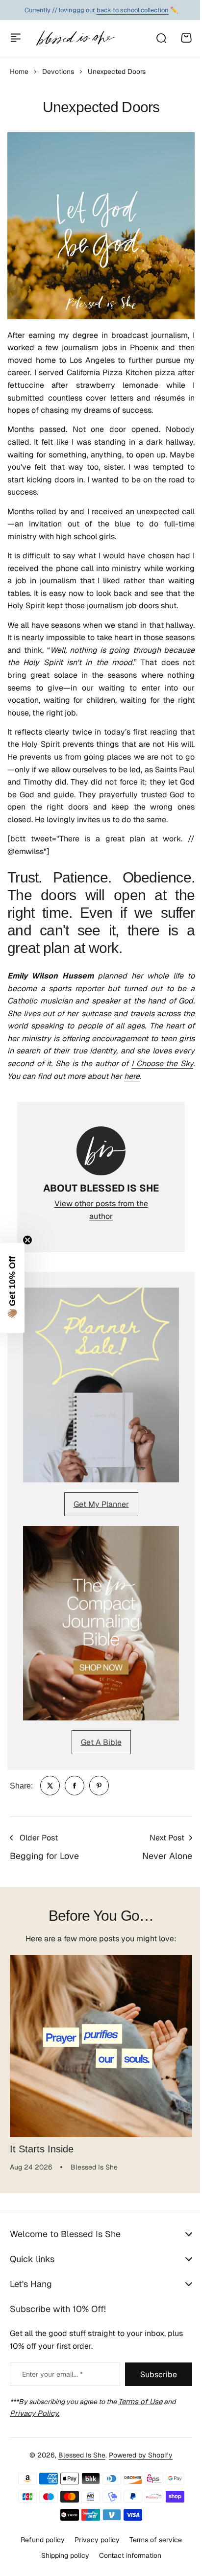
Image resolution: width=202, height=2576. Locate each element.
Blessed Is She (78, 2482)
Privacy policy (93, 2567)
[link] (50, 1786)
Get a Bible (101, 1742)
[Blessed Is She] (75, 38)
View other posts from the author (101, 1210)
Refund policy (39, 2567)
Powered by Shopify (137, 2482)
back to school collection (133, 10)
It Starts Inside (42, 2149)
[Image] (101, 1385)
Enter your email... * (52, 2402)
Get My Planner (101, 1504)
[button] (12, 1288)
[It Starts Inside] (101, 2046)
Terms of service (152, 2567)
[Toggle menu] (16, 38)
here (132, 1076)
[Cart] (186, 38)
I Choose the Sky (162, 1063)
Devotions (58, 72)
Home (19, 72)
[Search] (161, 38)
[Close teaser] (27, 1240)
